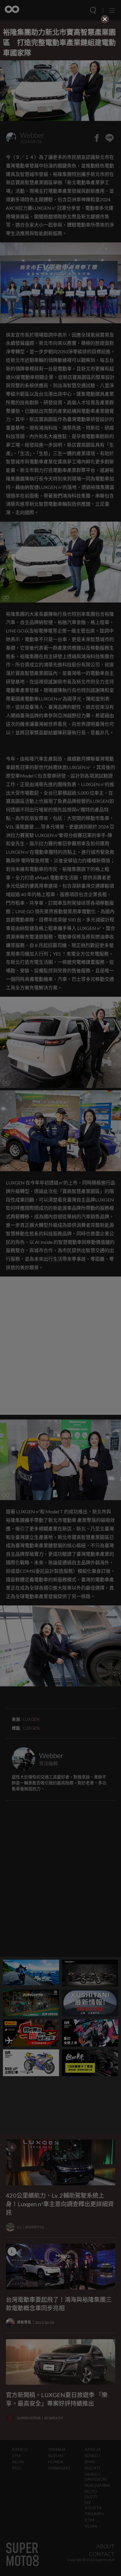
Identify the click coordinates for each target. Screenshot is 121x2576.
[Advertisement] (60, 62)
